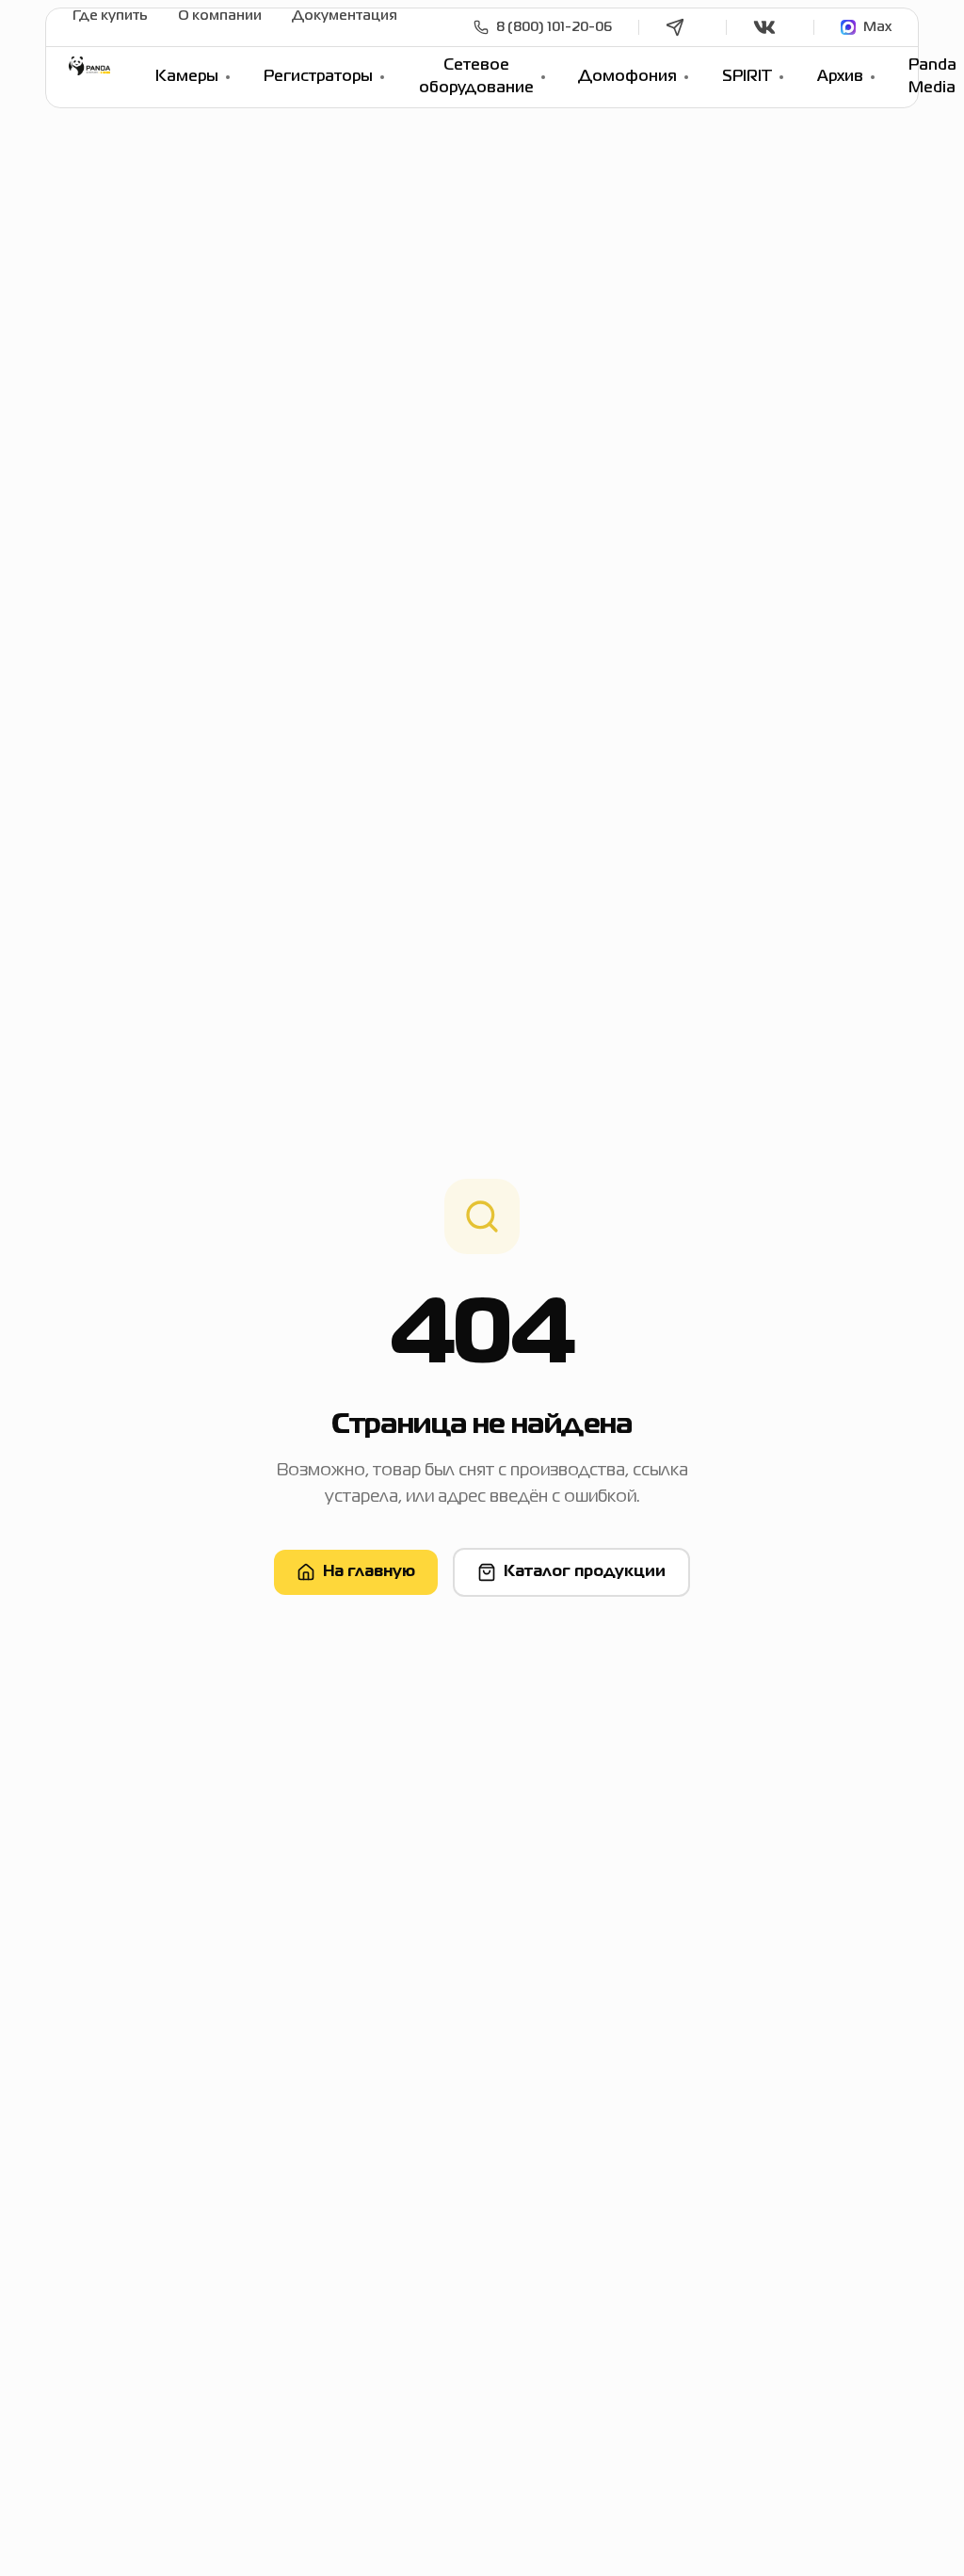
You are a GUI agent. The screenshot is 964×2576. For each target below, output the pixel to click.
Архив (840, 77)
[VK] (770, 27)
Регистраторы (318, 77)
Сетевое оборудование (476, 77)
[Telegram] (683, 27)
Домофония (627, 77)
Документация (345, 16)
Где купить (110, 16)
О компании (220, 16)
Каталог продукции (585, 1572)
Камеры (187, 77)
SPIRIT (747, 77)
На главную (369, 1572)
